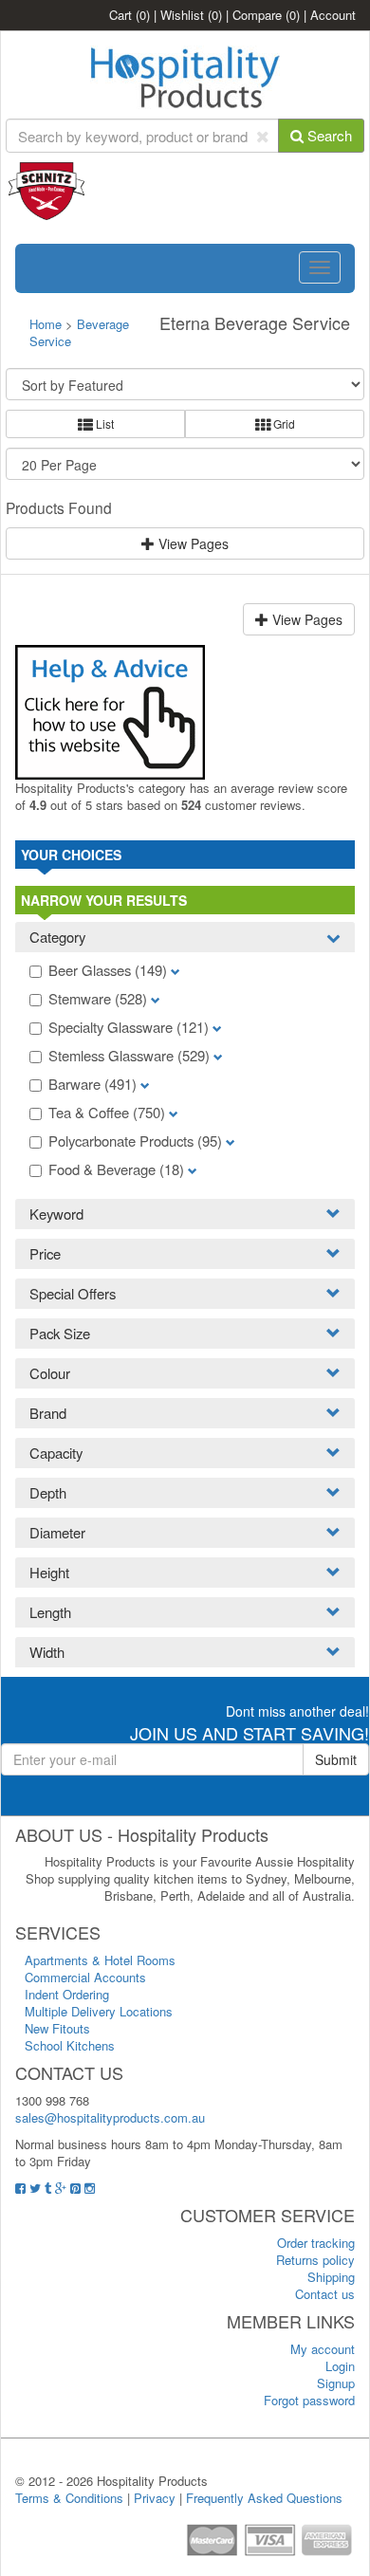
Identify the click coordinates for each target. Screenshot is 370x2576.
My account (323, 2349)
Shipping (331, 2277)
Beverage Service (79, 332)
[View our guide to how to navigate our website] (110, 710)
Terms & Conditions (69, 2498)
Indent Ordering (67, 1994)
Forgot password (309, 2400)
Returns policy (315, 2260)
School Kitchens (70, 2045)
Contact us (325, 2294)
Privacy (155, 2498)
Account (333, 15)
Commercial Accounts (85, 1977)
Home (46, 324)
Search (328, 135)
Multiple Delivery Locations (99, 2011)
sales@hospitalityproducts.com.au (110, 2117)
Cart (129, 15)
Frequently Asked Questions (264, 2498)
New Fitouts (57, 2028)
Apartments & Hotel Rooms (100, 1960)
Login (340, 2366)
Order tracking (316, 2243)
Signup (336, 2383)
